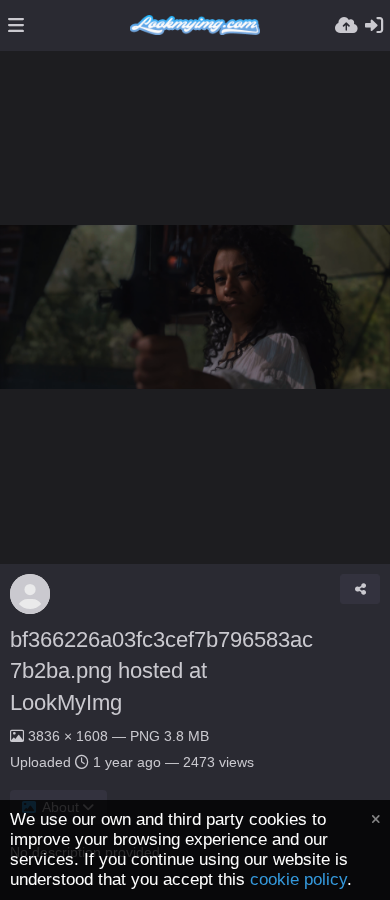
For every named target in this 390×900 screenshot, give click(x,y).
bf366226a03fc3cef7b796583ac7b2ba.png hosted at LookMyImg (161, 671)
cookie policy (298, 879)
